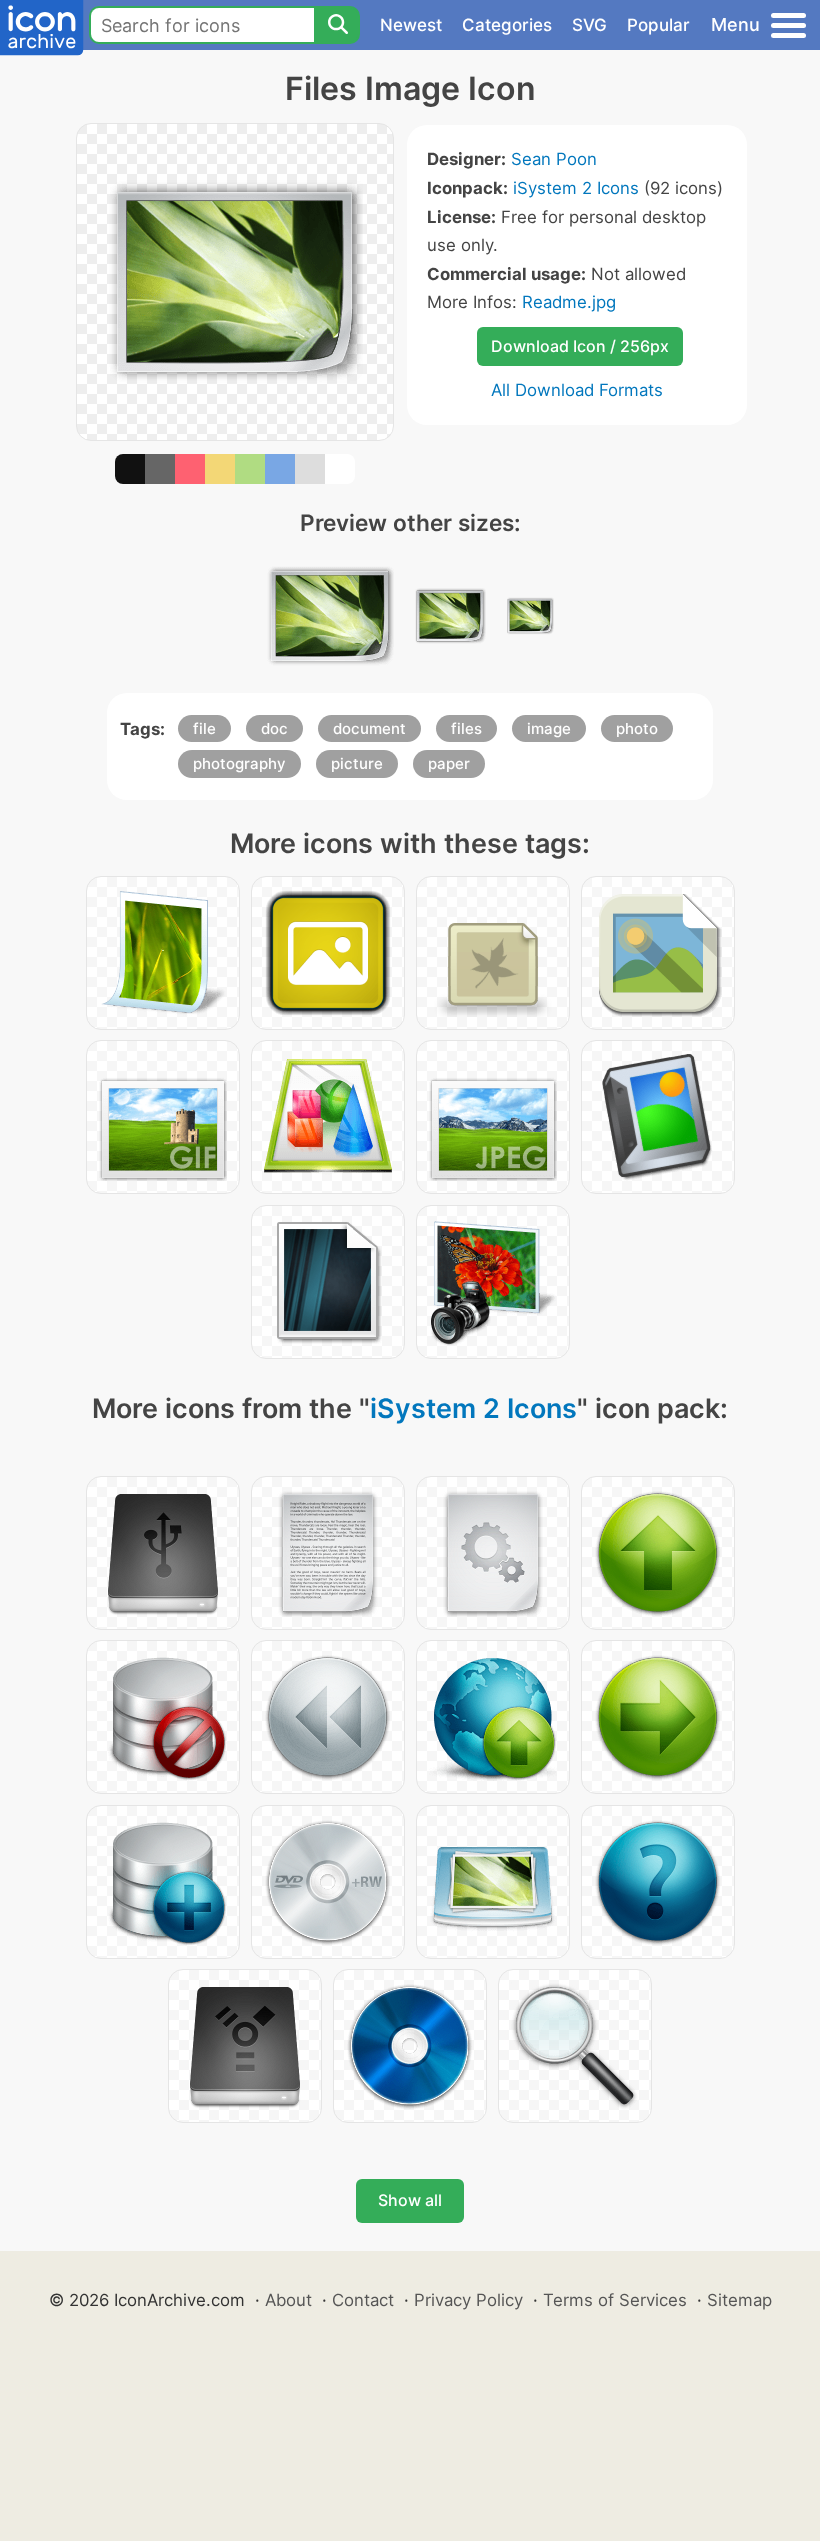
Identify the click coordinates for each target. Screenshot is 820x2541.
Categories (507, 25)
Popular (658, 25)
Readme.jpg (569, 302)
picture (357, 763)
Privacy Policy (468, 2300)
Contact (363, 2300)
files (466, 728)
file (204, 728)
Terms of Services (615, 2300)
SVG (589, 25)
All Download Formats (577, 390)
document (369, 728)
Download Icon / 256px (580, 346)
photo (637, 728)
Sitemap (739, 2300)
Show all (410, 2200)
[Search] (337, 25)
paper (449, 763)
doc (274, 728)
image (549, 728)
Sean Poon (554, 159)
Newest (411, 25)
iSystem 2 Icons (576, 188)
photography (239, 763)
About (288, 2300)
